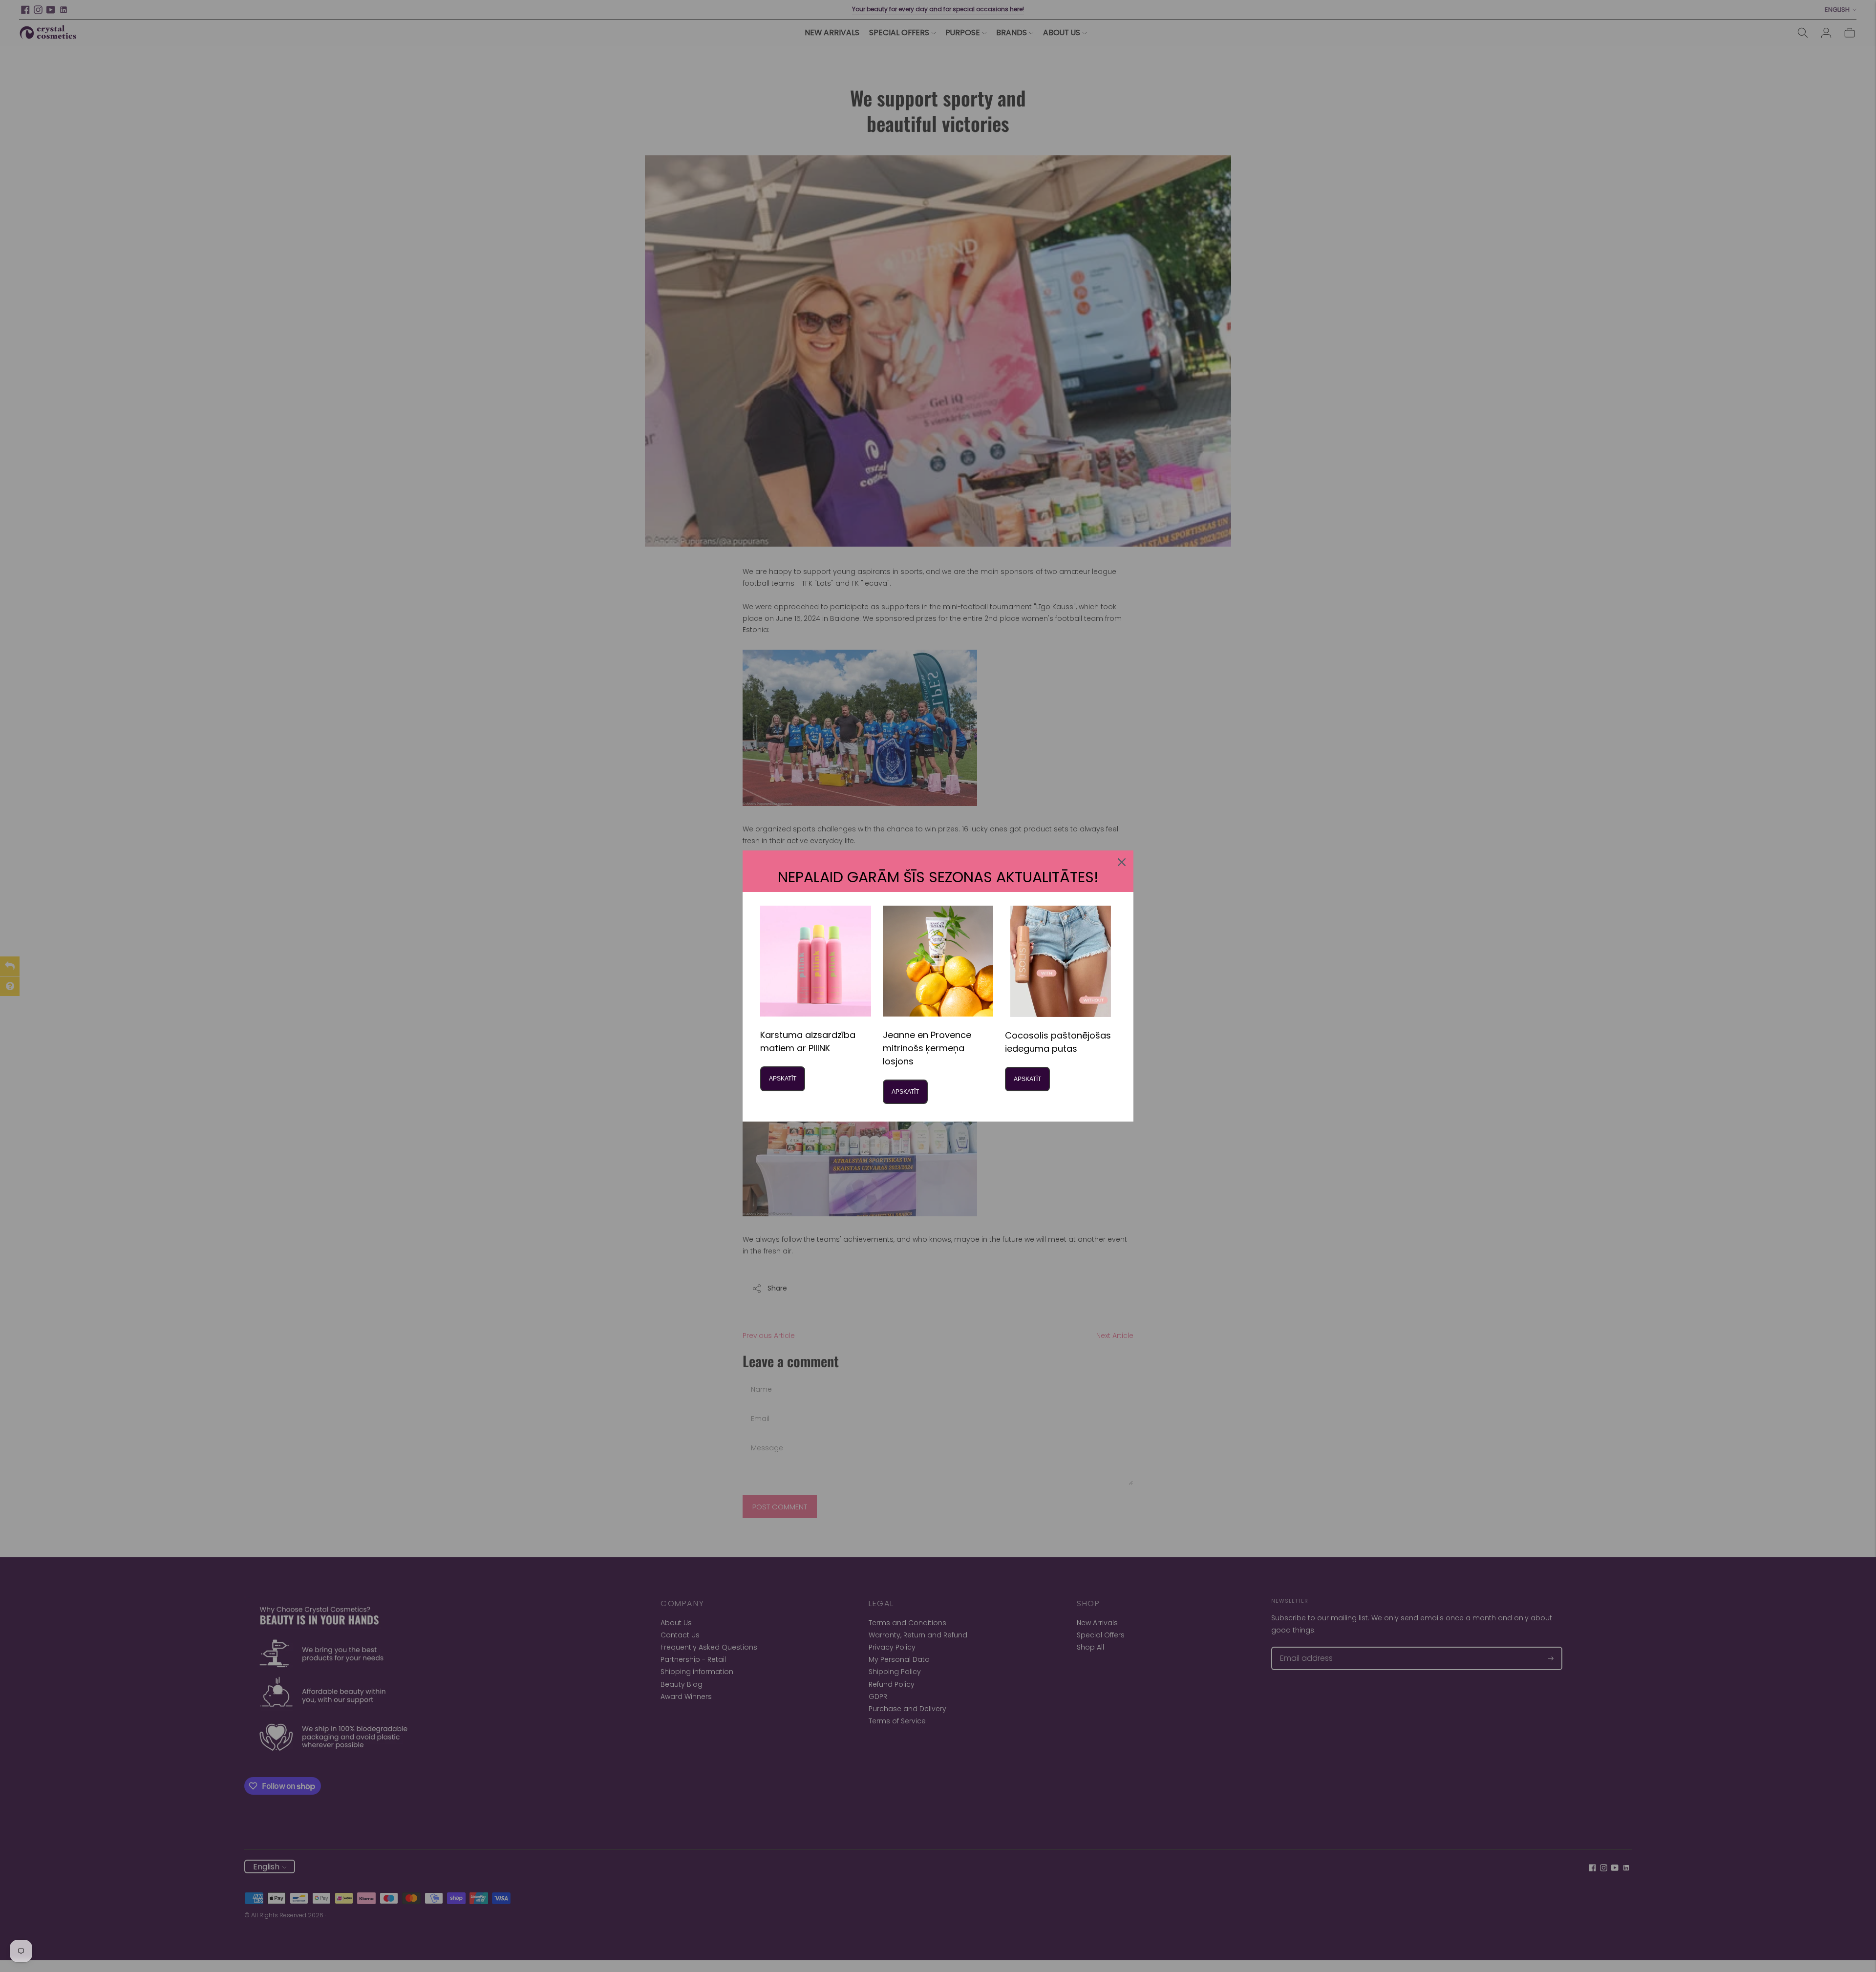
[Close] (1122, 862)
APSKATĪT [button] (783, 1079)
